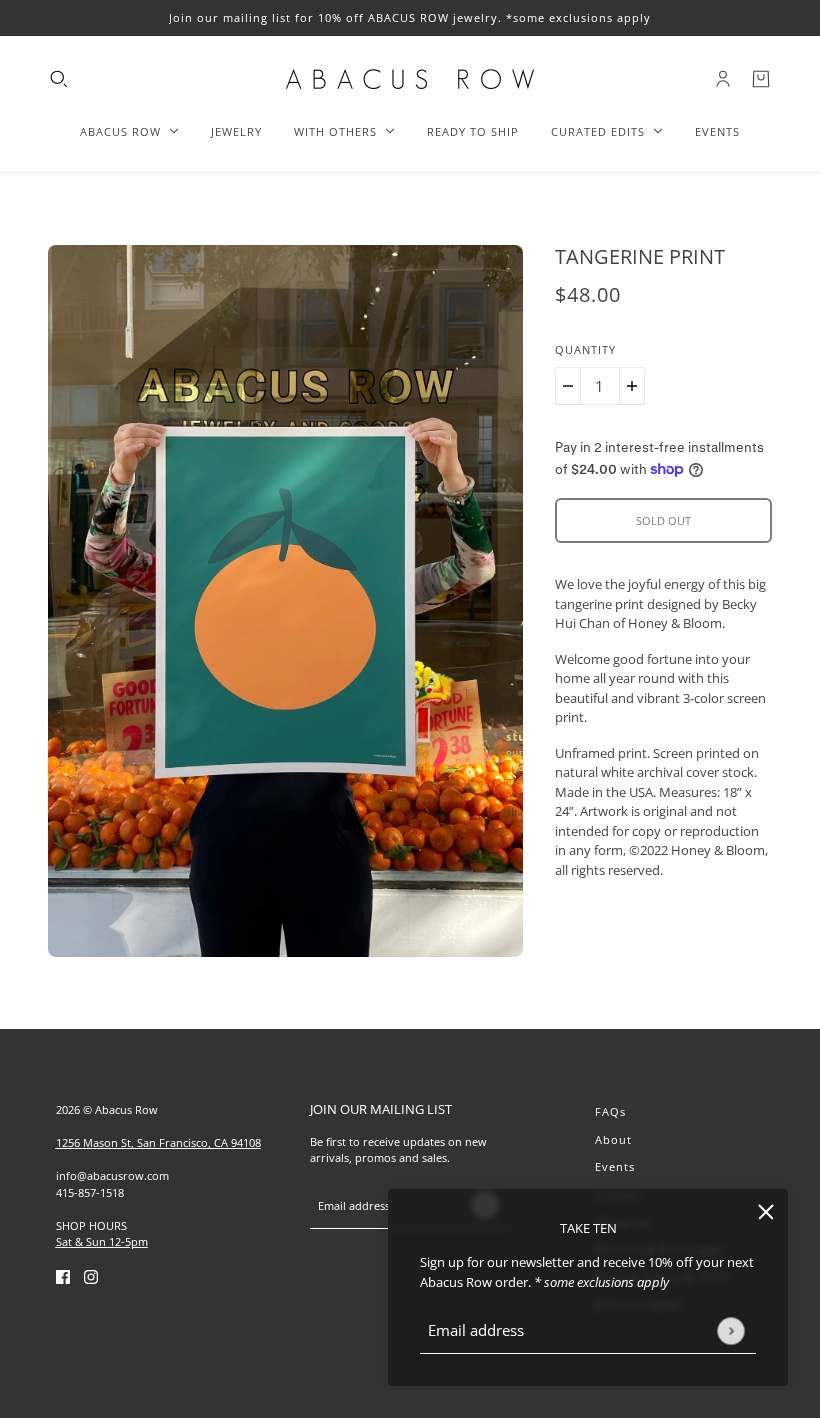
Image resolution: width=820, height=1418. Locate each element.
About (613, 1139)
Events (615, 1166)
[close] (766, 1211)
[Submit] (730, 1330)
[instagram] (91, 1277)
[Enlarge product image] (285, 601)
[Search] (59, 79)
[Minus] (568, 386)
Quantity (585, 349)
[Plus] (632, 386)
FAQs (610, 1111)
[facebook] (63, 1277)
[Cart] (761, 79)
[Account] (723, 79)
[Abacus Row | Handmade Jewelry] (410, 79)
